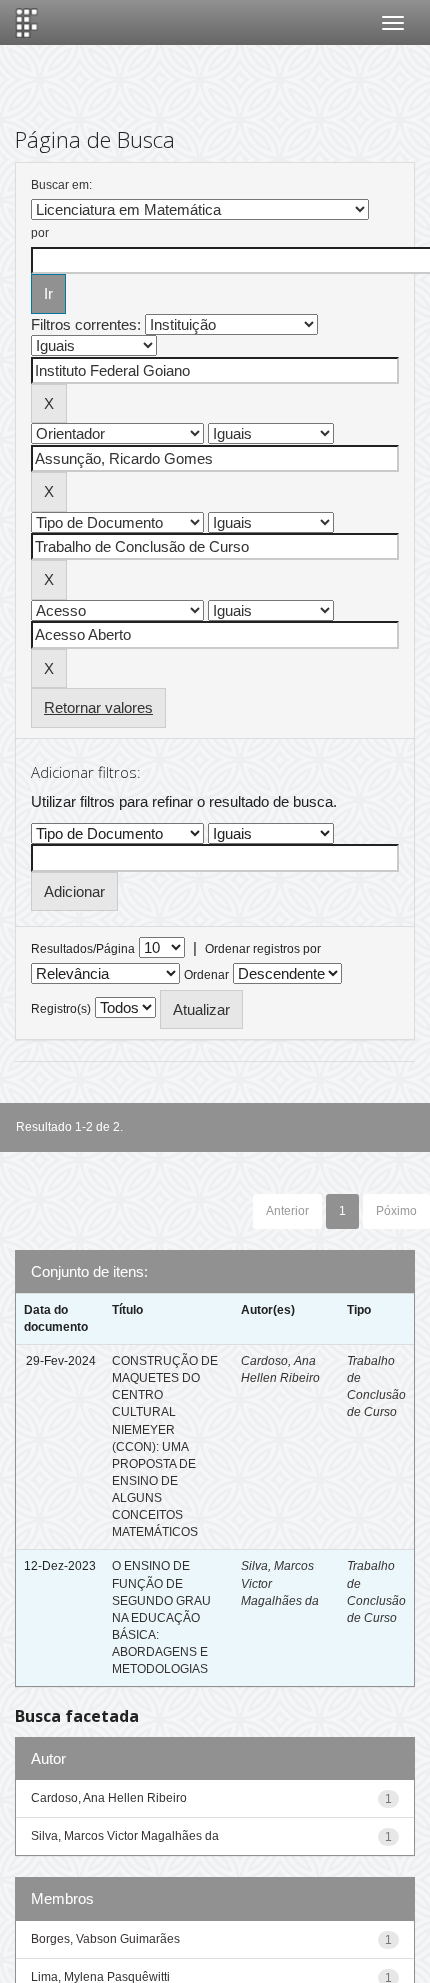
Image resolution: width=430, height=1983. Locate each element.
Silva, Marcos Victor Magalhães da (125, 1836)
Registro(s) (61, 1009)
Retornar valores (98, 707)
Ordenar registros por (263, 949)
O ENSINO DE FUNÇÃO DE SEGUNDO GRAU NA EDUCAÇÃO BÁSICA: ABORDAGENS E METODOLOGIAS (161, 1617)
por (40, 233)
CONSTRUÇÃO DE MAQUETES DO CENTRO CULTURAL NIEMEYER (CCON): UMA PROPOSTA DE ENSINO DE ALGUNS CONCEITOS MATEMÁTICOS (165, 1446)
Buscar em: (61, 185)
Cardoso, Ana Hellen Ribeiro (109, 1798)
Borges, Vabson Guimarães (105, 1939)
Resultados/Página (83, 949)
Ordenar (206, 975)
